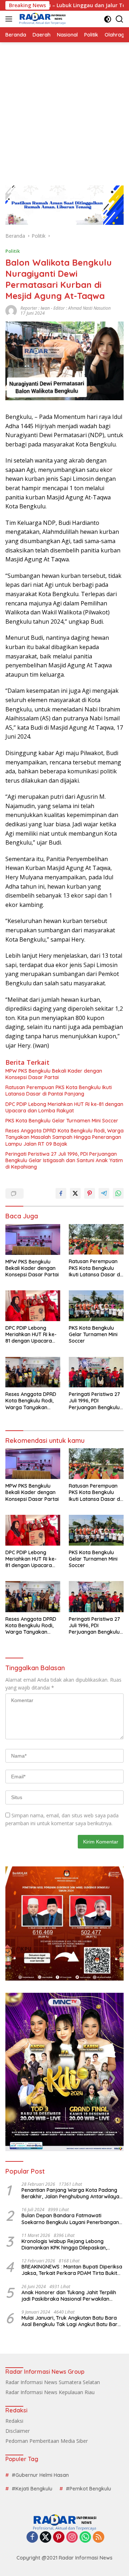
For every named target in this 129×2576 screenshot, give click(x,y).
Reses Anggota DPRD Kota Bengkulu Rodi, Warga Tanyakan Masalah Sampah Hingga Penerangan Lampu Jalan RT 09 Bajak (64, 1137)
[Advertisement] (64, 110)
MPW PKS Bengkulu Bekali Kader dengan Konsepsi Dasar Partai (54, 1074)
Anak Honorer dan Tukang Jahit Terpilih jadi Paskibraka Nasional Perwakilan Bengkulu (69, 2296)
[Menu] (10, 19)
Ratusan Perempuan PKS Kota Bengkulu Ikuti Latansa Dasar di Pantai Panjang (59, 1091)
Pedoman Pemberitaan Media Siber (47, 2441)
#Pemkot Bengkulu (89, 2489)
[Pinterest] (59, 2538)
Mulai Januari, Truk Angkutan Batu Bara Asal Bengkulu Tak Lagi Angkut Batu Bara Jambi (71, 2321)
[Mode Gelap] (108, 19)
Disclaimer (18, 2431)
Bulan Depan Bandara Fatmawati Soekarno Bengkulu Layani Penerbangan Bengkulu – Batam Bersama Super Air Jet (71, 2219)
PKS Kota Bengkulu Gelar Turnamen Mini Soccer (62, 1121)
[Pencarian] (120, 19)
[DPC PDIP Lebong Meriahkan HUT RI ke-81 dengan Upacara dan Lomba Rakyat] (33, 1306)
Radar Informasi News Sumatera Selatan (53, 2382)
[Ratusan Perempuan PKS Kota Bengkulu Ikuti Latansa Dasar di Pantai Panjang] (96, 1239)
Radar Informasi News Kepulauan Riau (50, 2392)
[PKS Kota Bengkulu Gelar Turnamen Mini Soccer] (96, 1306)
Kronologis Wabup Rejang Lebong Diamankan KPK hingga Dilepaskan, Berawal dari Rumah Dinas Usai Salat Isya (71, 2244)
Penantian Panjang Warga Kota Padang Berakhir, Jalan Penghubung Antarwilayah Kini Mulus (72, 2193)
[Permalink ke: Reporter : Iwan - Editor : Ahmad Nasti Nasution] (11, 310)
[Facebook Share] (61, 1193)
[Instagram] (72, 2538)
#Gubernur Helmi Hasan (40, 2475)
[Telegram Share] (104, 1193)
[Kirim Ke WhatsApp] (118, 1193)
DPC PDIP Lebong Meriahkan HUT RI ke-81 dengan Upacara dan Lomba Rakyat (64, 1107)
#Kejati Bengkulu (32, 2489)
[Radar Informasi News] (41, 19)
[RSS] (99, 2538)
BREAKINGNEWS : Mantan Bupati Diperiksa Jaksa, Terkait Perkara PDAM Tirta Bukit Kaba (72, 2270)
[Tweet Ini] (75, 1193)
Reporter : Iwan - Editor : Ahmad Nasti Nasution (66, 308)
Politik (13, 251)
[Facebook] (32, 2538)
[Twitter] (46, 2538)
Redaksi (14, 2421)
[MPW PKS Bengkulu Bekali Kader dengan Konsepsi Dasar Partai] (33, 1239)
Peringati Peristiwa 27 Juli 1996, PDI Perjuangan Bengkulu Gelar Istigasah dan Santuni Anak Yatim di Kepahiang (64, 1160)
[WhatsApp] (85, 2538)
